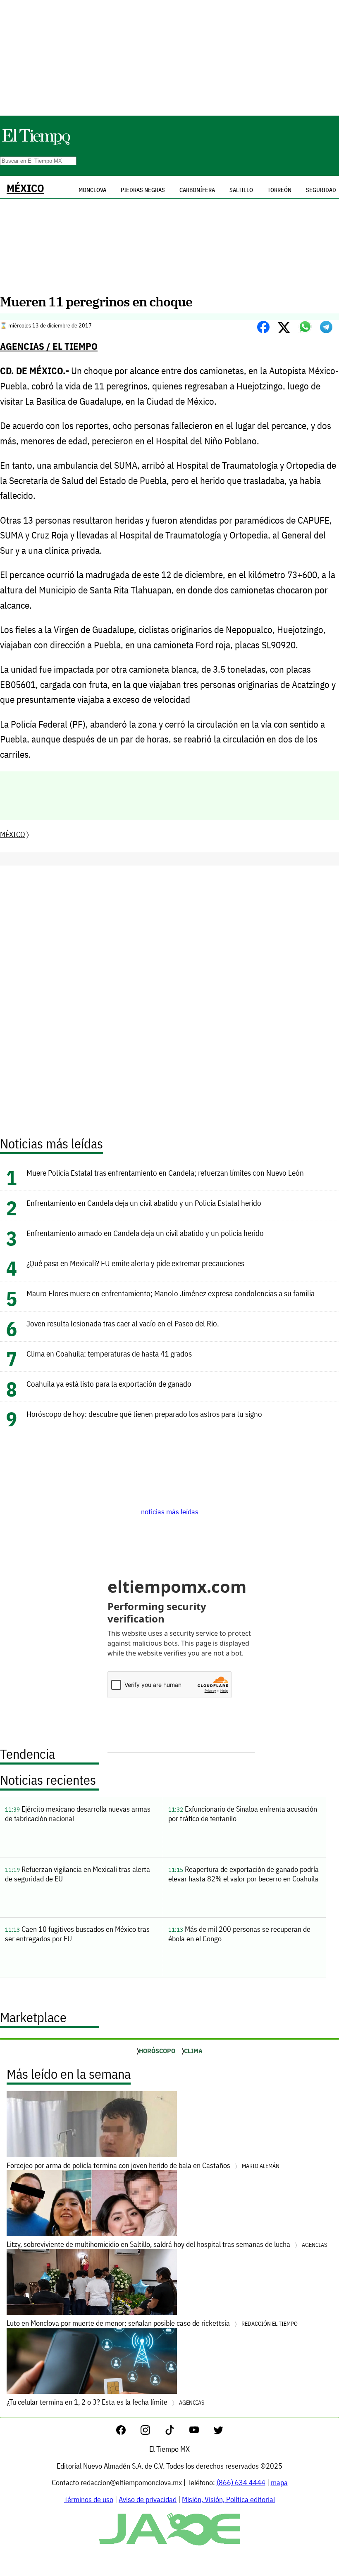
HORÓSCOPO (157, 2051)
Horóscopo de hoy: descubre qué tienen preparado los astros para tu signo (144, 1414)
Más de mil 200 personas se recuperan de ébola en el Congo (239, 1934)
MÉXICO (25, 188)
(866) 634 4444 (241, 2482)
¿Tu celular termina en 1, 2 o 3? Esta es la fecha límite (105, 2402)
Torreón (279, 190)
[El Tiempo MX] (36, 144)
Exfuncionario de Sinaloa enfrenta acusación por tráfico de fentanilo (243, 1814)
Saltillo (241, 190)
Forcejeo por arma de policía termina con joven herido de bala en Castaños (143, 2165)
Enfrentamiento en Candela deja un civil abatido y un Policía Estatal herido (144, 1203)
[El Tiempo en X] (218, 2432)
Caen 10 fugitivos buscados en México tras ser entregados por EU (77, 1934)
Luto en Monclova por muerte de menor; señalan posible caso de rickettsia (152, 2323)
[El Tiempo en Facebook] (128, 2432)
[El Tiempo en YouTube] (201, 2432)
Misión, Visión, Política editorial (228, 2499)
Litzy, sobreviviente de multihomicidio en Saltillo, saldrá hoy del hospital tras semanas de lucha (167, 2244)
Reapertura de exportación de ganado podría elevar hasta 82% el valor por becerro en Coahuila (244, 1874)
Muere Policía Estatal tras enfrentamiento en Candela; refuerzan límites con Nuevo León (165, 1173)
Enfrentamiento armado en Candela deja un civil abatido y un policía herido (145, 1233)
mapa (279, 2482)
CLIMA (193, 2051)
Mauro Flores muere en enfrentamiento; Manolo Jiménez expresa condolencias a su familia (171, 1293)
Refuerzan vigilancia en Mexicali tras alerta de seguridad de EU (78, 1874)
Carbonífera (197, 190)
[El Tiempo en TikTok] (176, 2432)
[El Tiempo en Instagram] (152, 2432)
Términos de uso (89, 2499)
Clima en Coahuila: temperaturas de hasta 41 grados (109, 1353)
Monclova (92, 190)
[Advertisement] (169, 58)
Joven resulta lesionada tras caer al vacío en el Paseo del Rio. (123, 1323)
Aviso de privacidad (148, 2499)
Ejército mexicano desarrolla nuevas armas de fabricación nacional (78, 1814)
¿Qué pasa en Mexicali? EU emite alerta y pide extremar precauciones (135, 1263)
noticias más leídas (170, 1512)
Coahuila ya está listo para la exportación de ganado (109, 1384)
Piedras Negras (143, 190)
